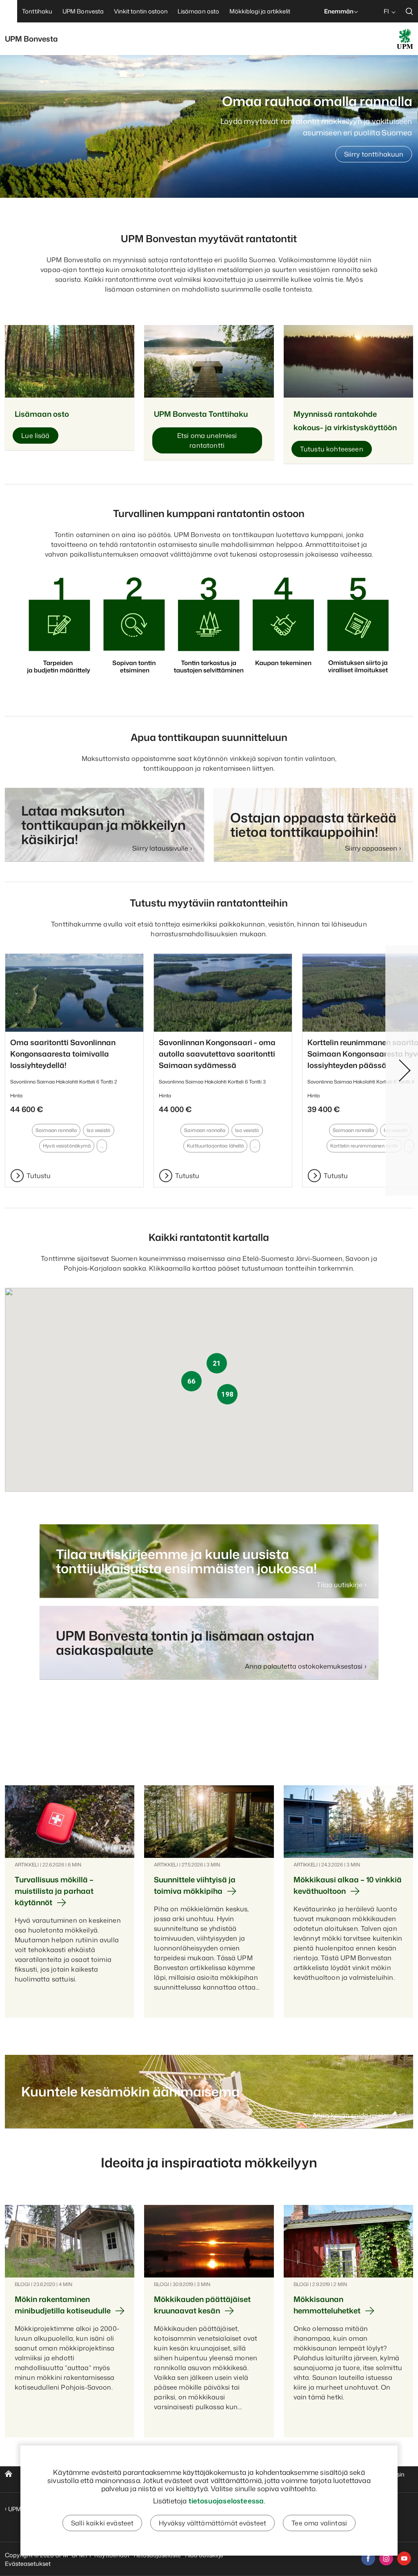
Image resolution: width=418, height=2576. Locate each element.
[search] (409, 11)
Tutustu (39, 1176)
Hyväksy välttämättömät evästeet (212, 2523)
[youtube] (404, 2558)
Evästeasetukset (28, 2564)
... (102, 1146)
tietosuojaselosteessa (226, 2501)
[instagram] (386, 2558)
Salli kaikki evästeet (102, 2523)
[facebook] (368, 2558)
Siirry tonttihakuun (374, 154)
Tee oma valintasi (319, 2523)
